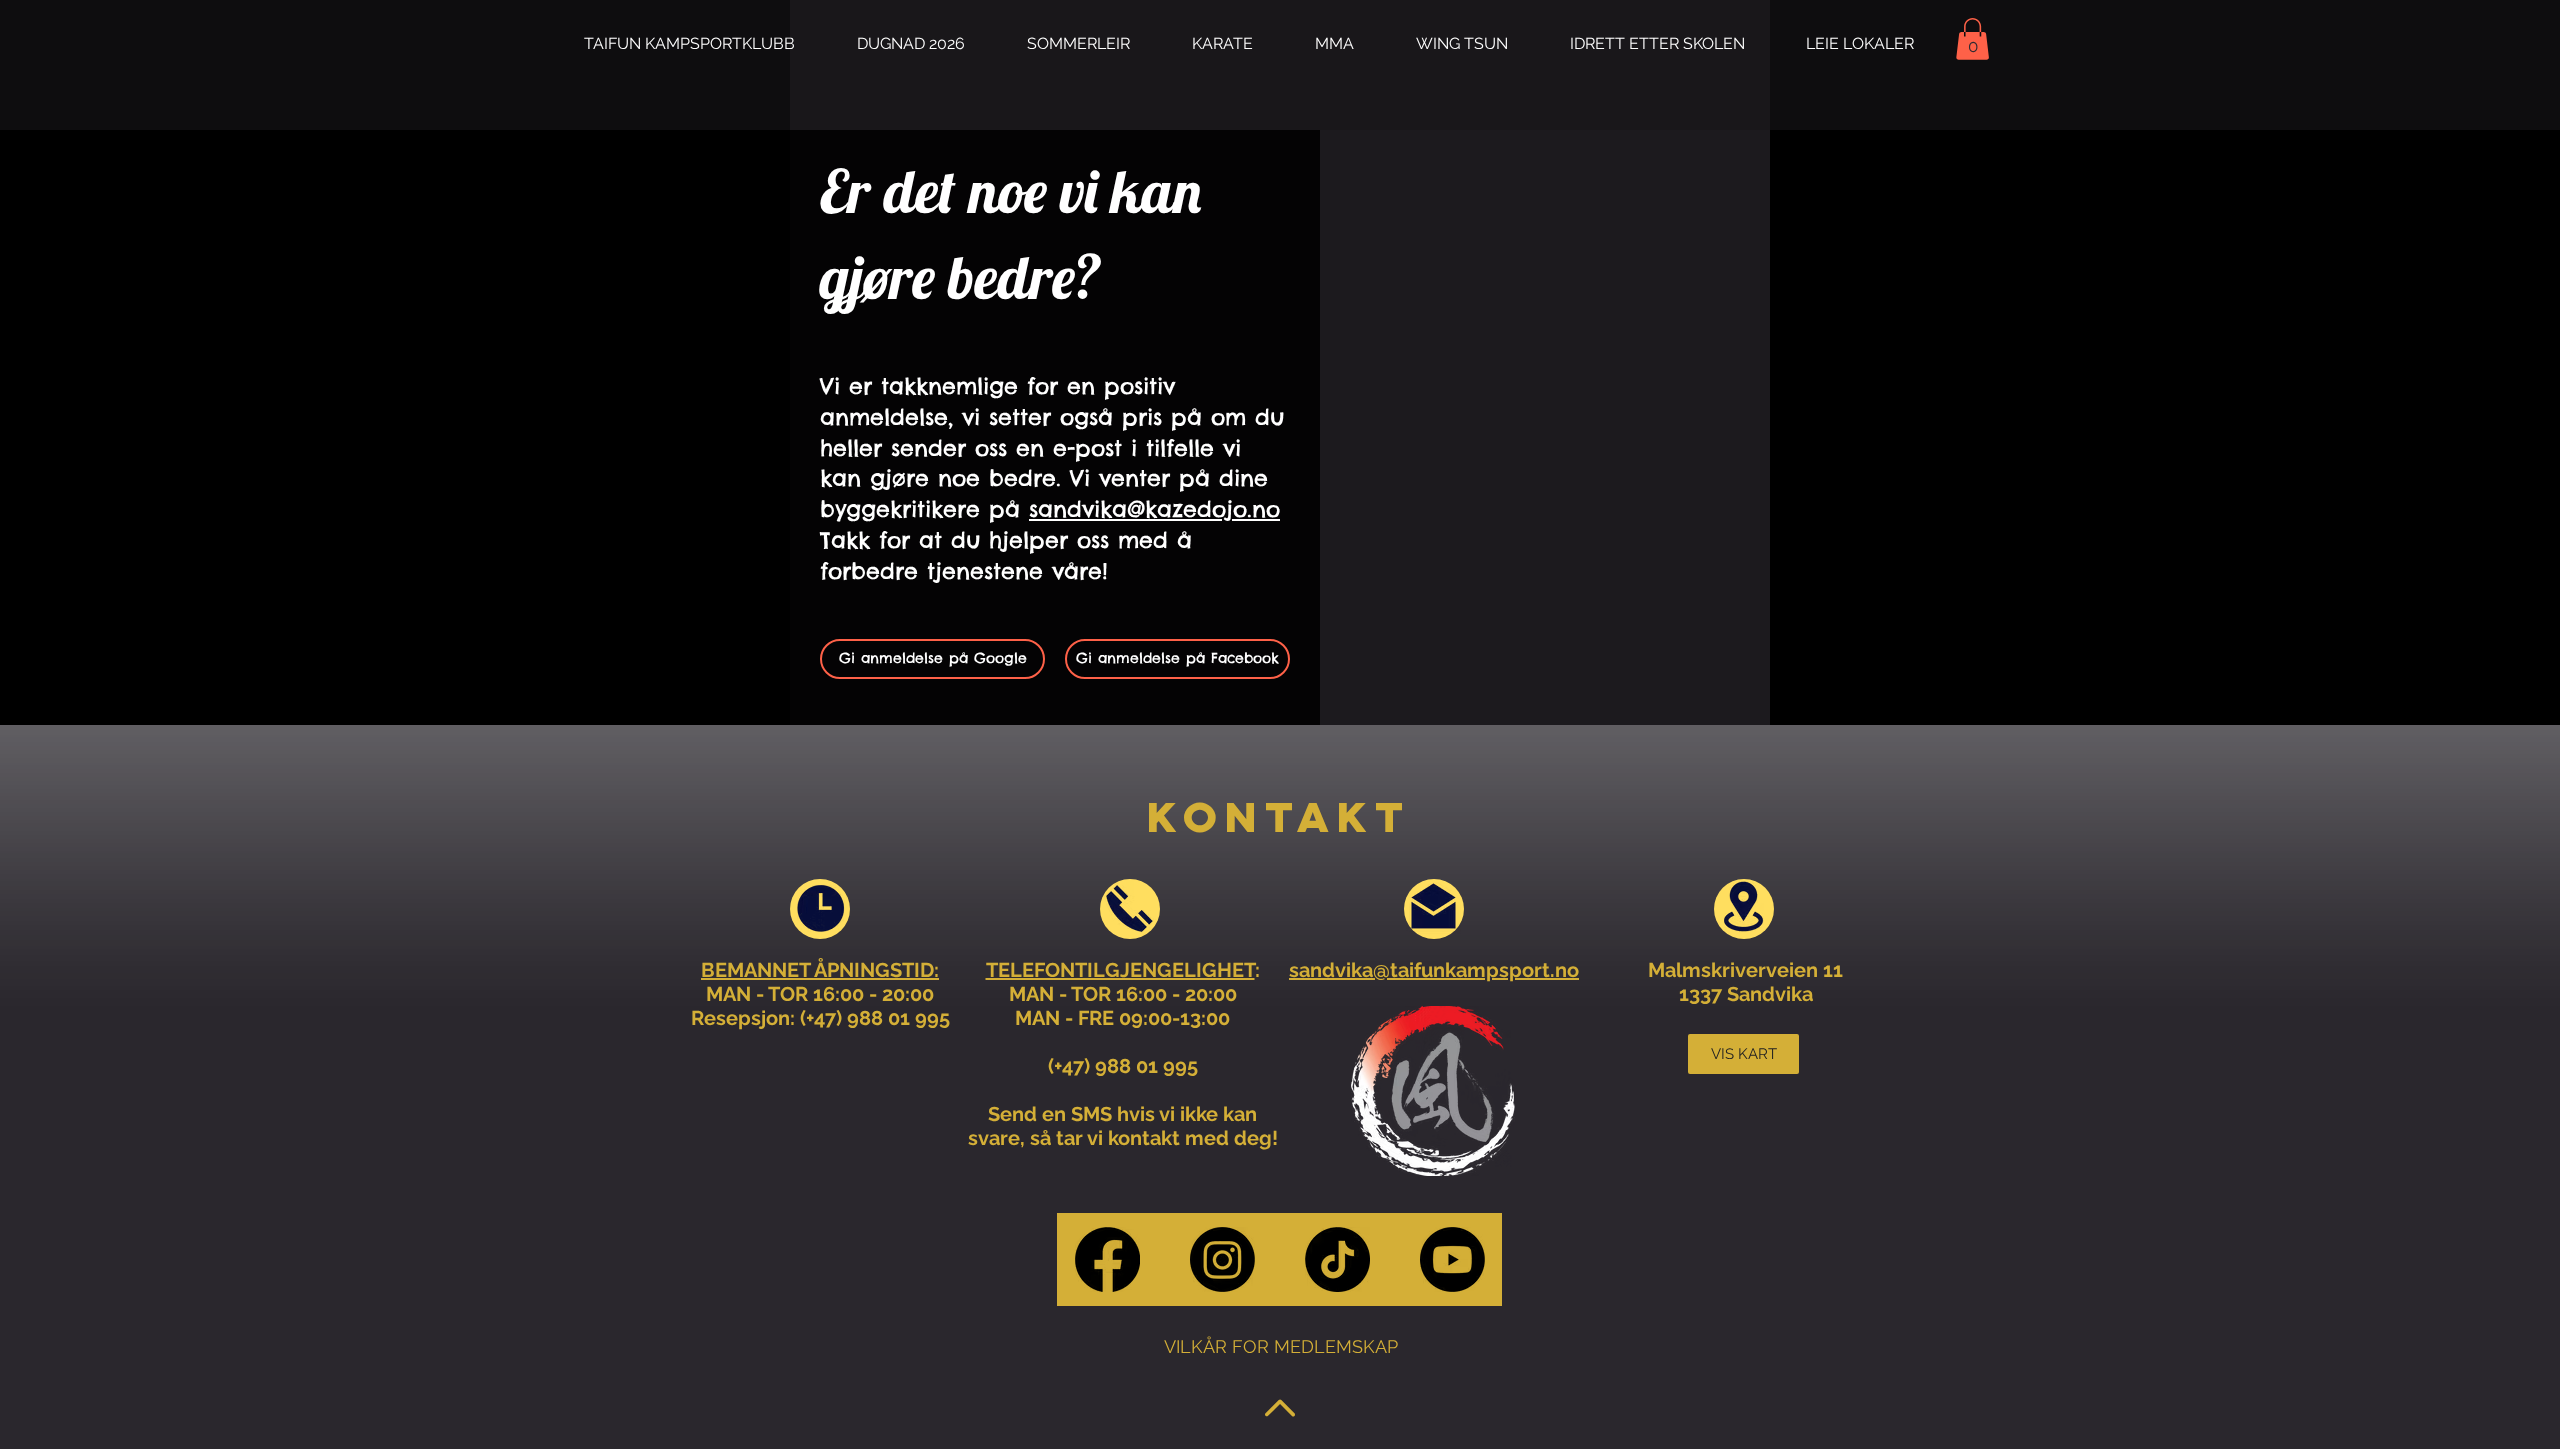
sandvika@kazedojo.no (1154, 509)
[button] (1078, 44)
